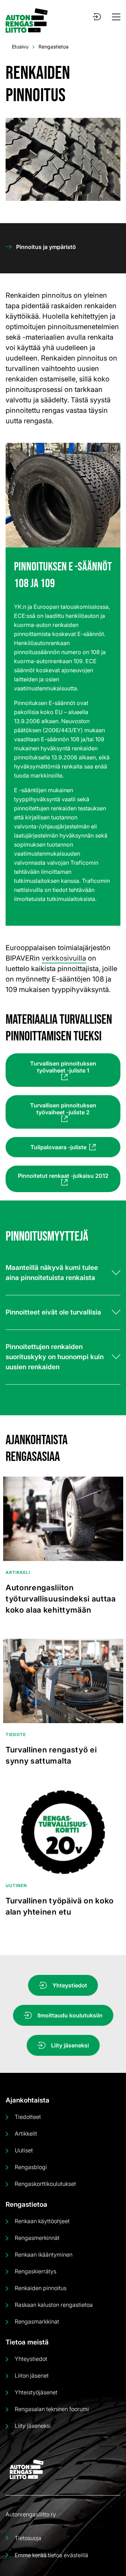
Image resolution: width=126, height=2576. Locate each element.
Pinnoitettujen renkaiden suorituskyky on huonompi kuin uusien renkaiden (55, 1357)
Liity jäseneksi (70, 2045)
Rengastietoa (54, 47)
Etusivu (20, 47)
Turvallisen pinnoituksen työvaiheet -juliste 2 (63, 1109)
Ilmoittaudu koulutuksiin (70, 2015)
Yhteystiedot (70, 1985)
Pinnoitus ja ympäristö (46, 247)
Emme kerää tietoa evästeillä (51, 2555)
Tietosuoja (28, 2538)
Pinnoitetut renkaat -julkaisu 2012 (63, 1176)
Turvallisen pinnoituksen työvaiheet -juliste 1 (63, 1067)
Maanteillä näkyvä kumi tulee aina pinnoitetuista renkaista (52, 1273)
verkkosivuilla (64, 958)
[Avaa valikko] (116, 17)
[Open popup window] (97, 17)
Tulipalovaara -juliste (58, 1147)
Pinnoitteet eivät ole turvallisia (53, 1312)
